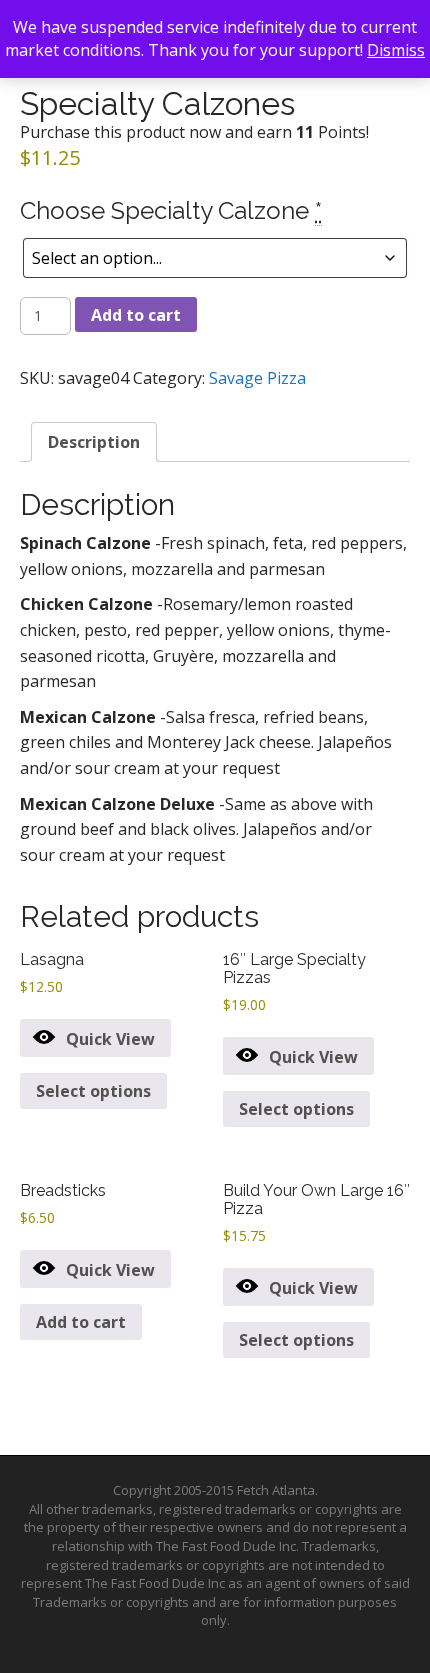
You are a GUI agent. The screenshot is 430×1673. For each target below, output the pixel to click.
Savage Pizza (257, 378)
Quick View (110, 1039)
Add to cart (136, 315)
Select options (93, 1091)
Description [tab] (94, 442)
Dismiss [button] (396, 50)
